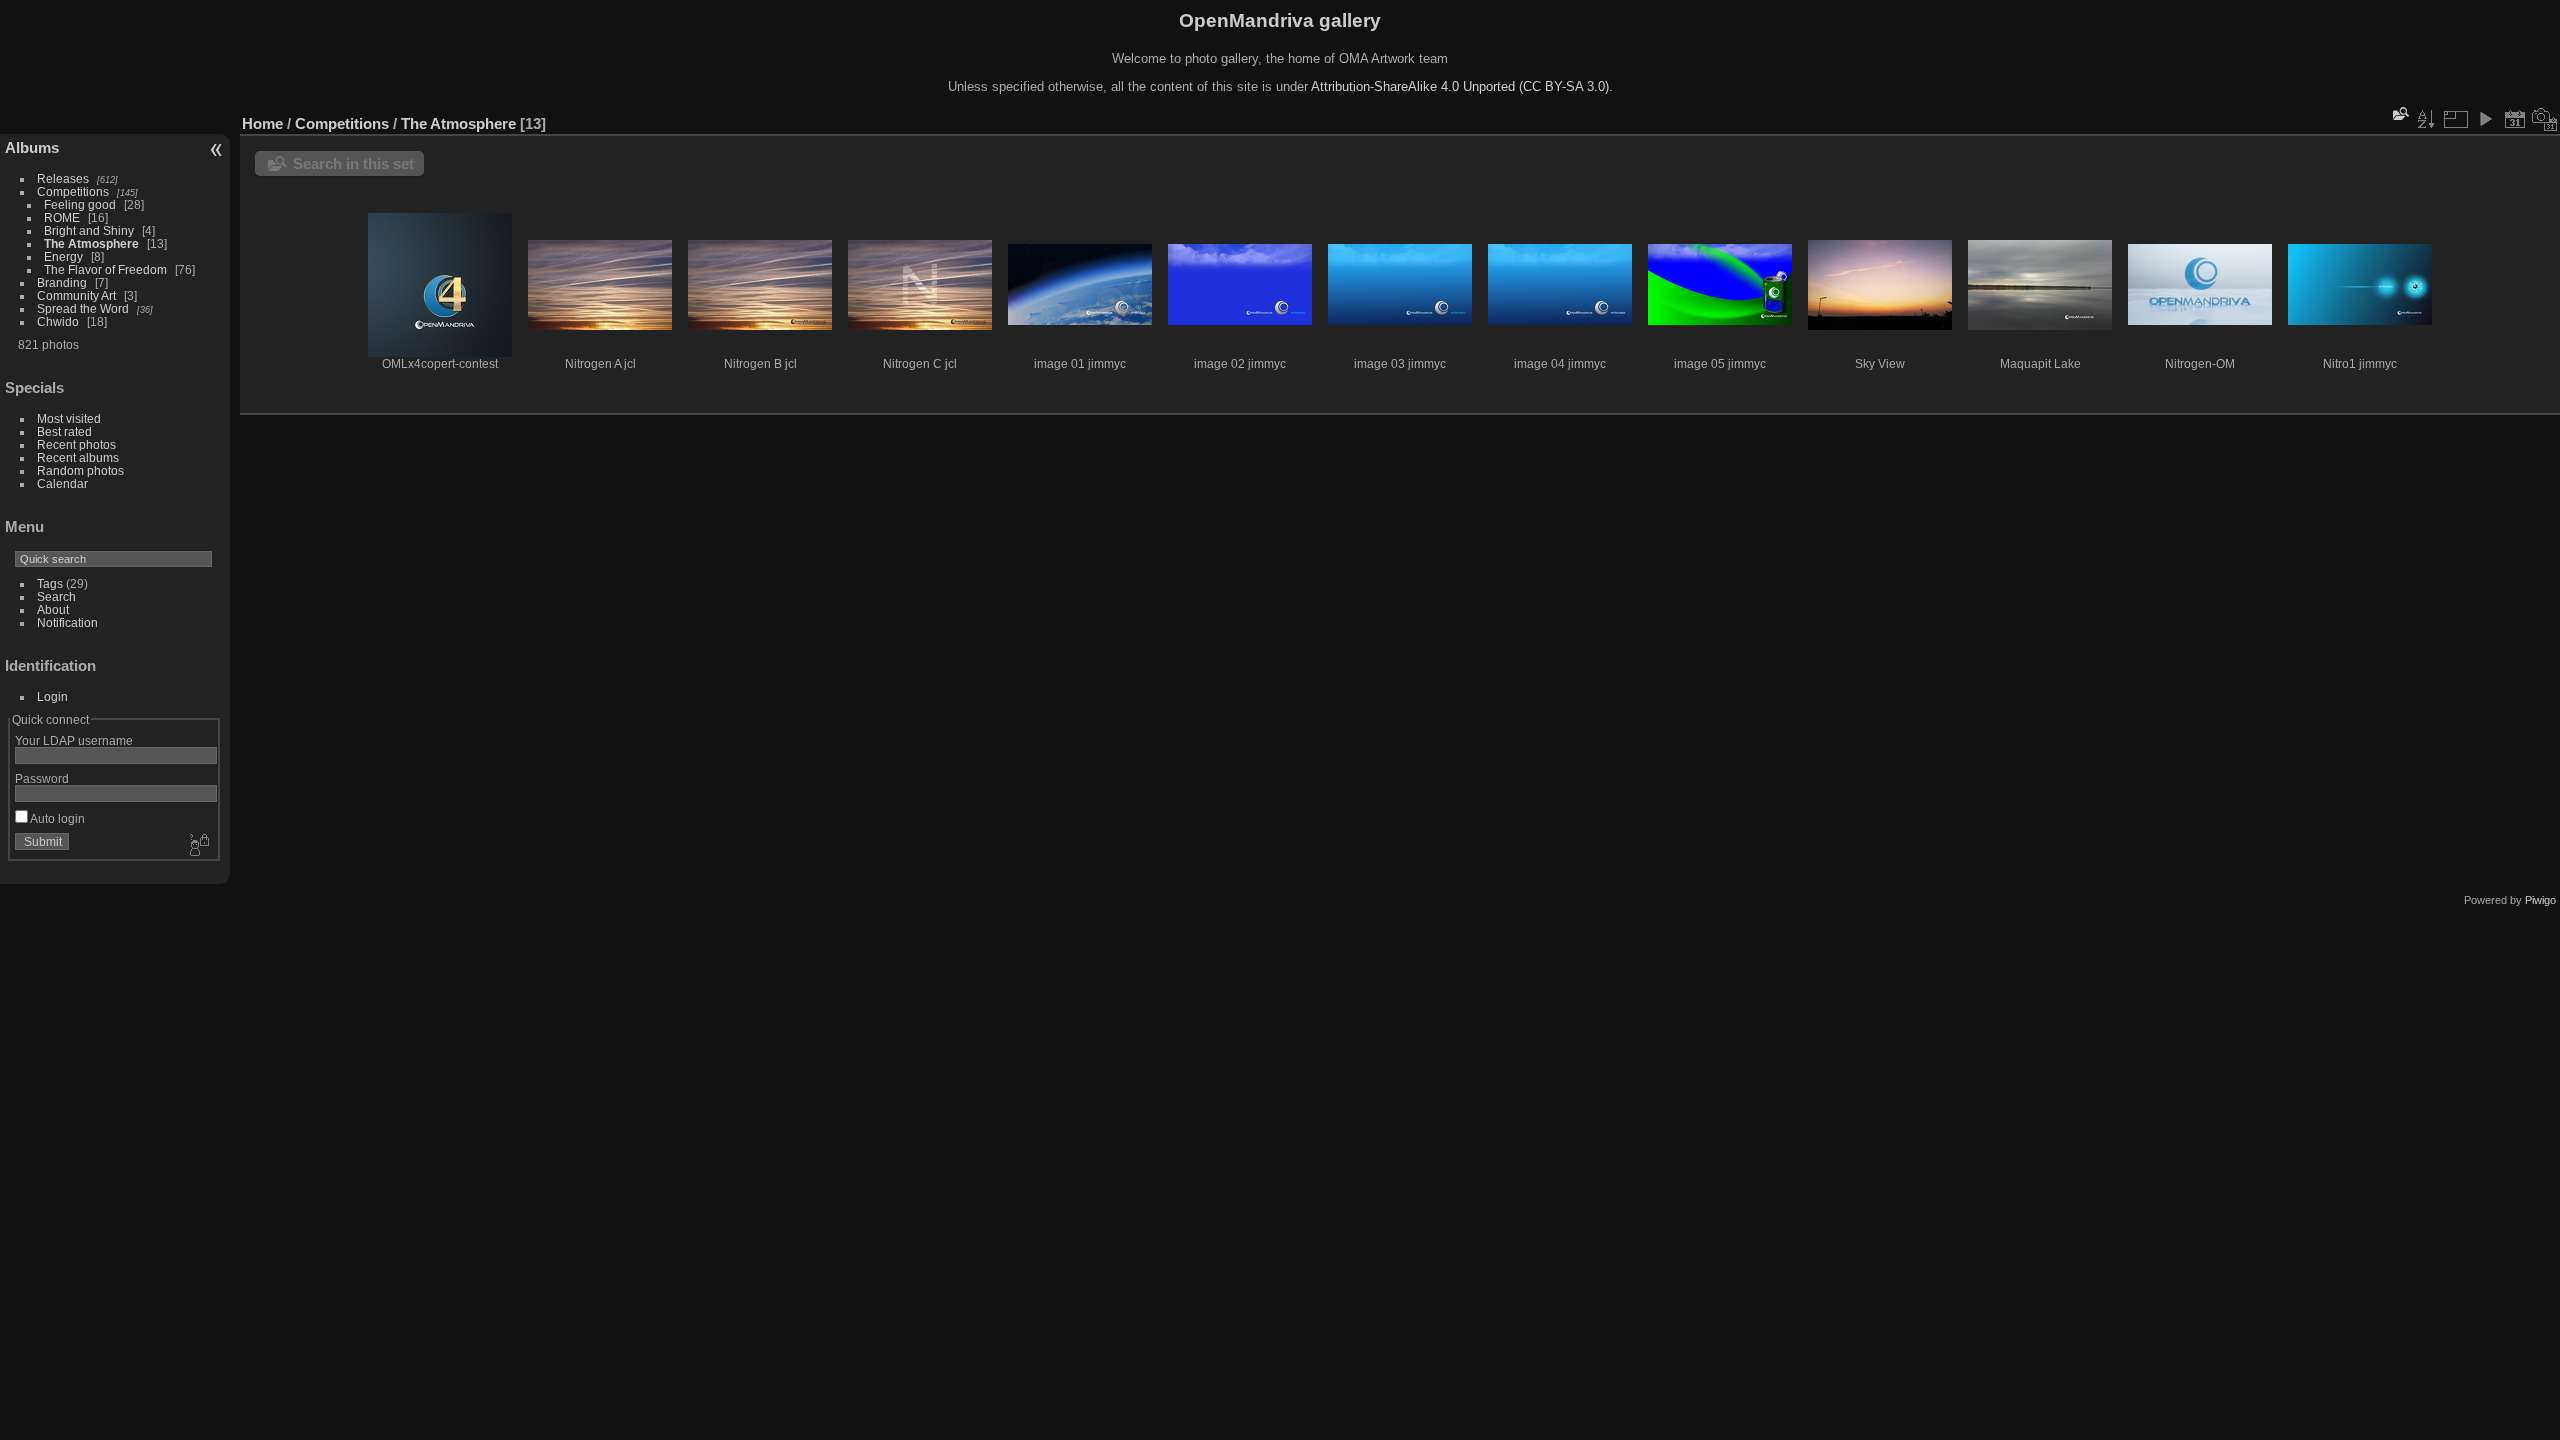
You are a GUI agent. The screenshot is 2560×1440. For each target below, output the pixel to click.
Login (52, 696)
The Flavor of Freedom (105, 269)
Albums (32, 147)
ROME (62, 217)
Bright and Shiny (89, 230)
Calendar (62, 483)
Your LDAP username (74, 740)
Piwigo (2540, 900)
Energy (63, 256)
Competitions (73, 191)
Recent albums (78, 457)
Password (42, 778)
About (53, 609)
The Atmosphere (91, 243)
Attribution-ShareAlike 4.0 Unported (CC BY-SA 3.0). (1462, 86)
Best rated (64, 431)
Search (56, 596)
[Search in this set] (2399, 113)
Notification (67, 622)
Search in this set (353, 163)
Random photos (80, 470)
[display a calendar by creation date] (2545, 119)
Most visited (69, 418)
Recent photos (76, 444)
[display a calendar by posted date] (2515, 119)
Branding (62, 282)
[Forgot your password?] (198, 846)
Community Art (76, 295)
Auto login (56, 818)
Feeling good (80, 204)
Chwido (58, 321)
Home (262, 123)
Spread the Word (83, 308)
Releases (63, 178)
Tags (50, 583)
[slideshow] (2485, 119)
